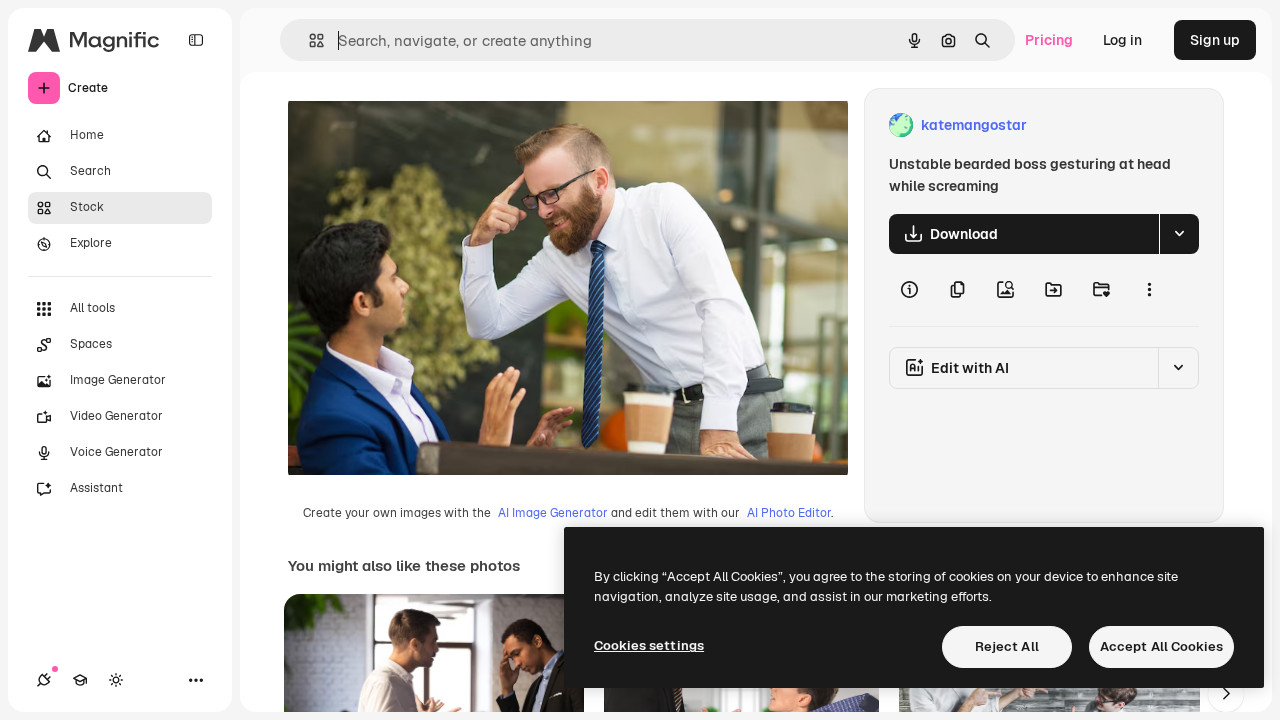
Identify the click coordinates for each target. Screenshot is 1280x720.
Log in (1122, 40)
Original (416, 125)
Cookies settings (649, 645)
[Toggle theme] (116, 680)
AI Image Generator (553, 513)
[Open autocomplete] (308, 40)
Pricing (1049, 40)
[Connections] (44, 680)
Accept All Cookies (1161, 646)
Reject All (1007, 646)
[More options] (1149, 290)
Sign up (1215, 40)
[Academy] (80, 680)
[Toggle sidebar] (196, 40)
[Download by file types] (1179, 234)
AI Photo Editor (789, 513)
